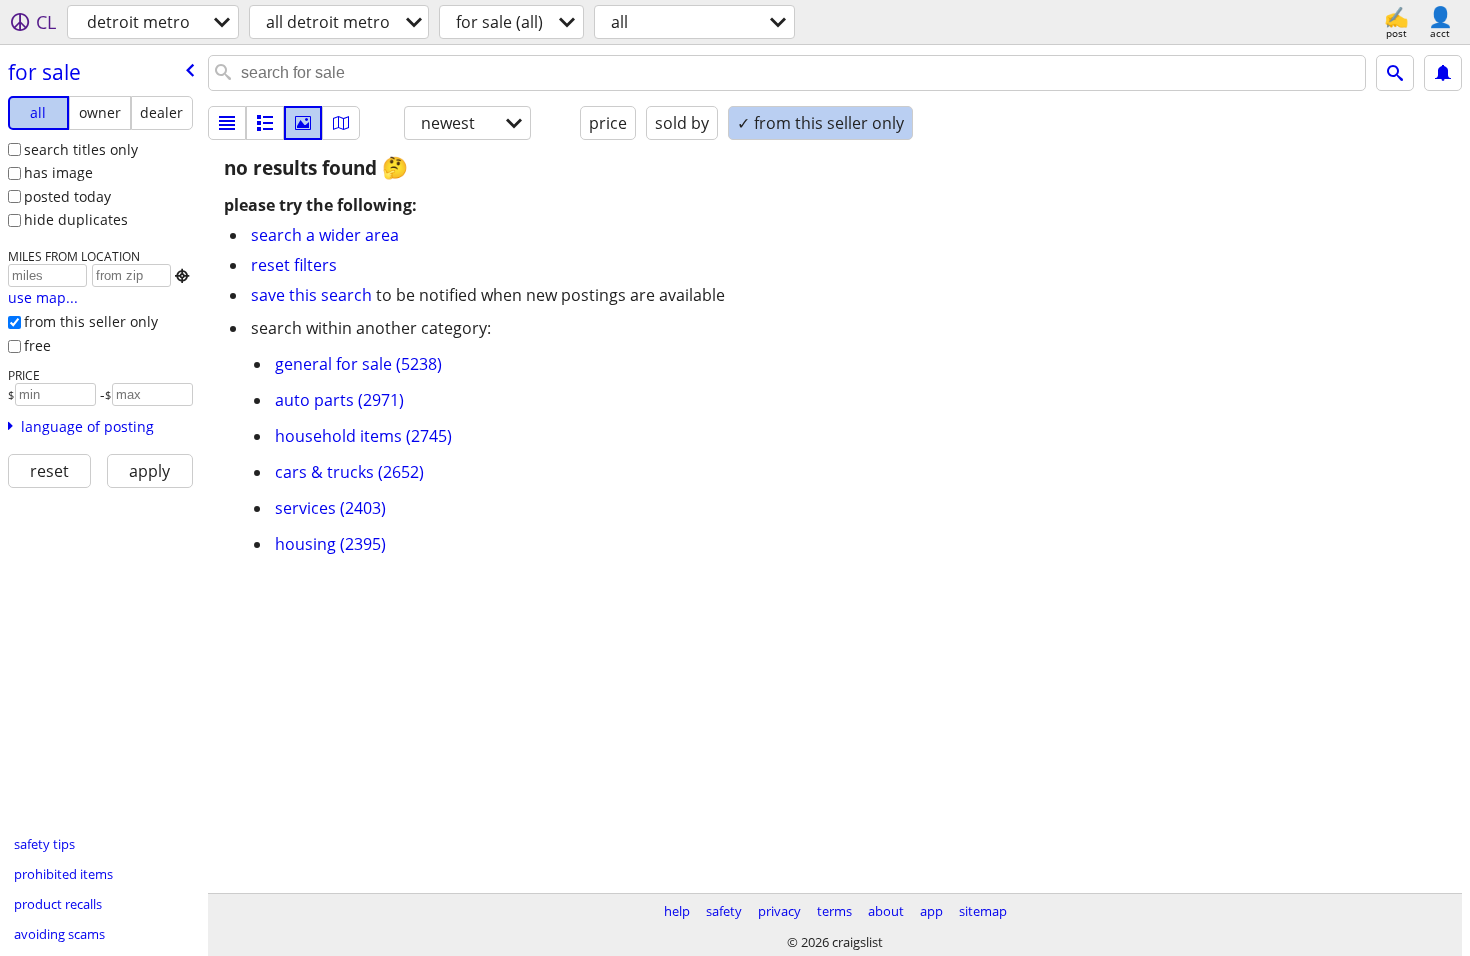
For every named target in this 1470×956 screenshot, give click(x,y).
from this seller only (91, 321)
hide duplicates (76, 219)
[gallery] (303, 123)
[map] (341, 123)
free (37, 345)
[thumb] (265, 123)
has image (58, 172)
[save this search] (1443, 73)
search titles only (81, 149)
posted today (67, 196)
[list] (227, 123)
